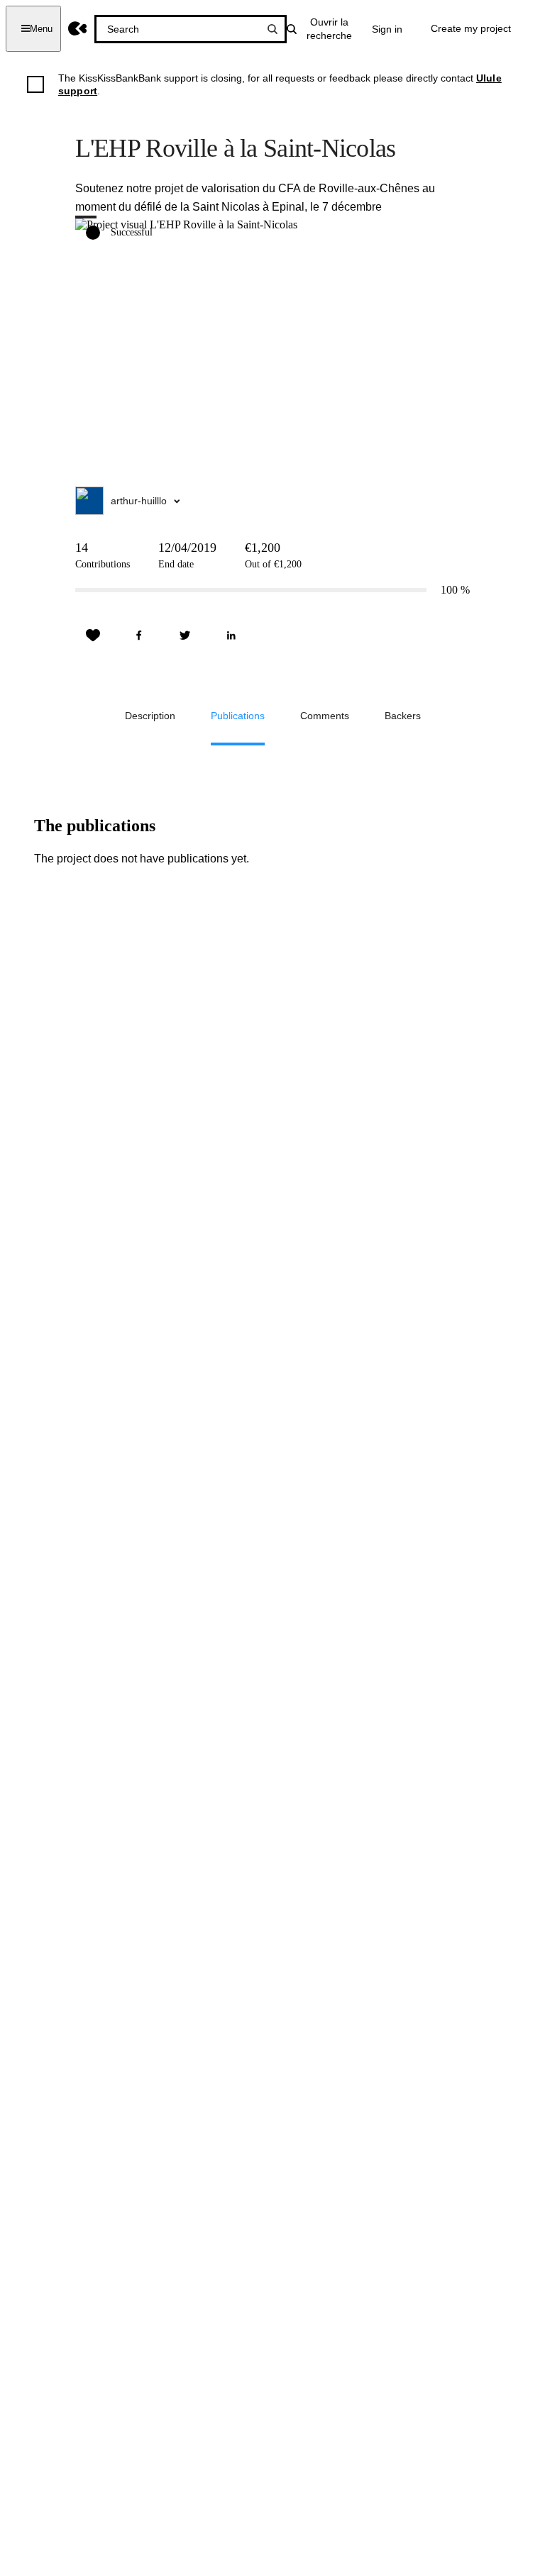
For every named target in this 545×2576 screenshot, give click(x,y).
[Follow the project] (93, 635)
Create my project (471, 28)
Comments (325, 716)
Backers (403, 716)
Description (150, 716)
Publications (238, 716)
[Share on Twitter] (185, 635)
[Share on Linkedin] (231, 635)
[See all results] (272, 29)
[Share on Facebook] (139, 635)
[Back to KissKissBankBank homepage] (78, 29)
